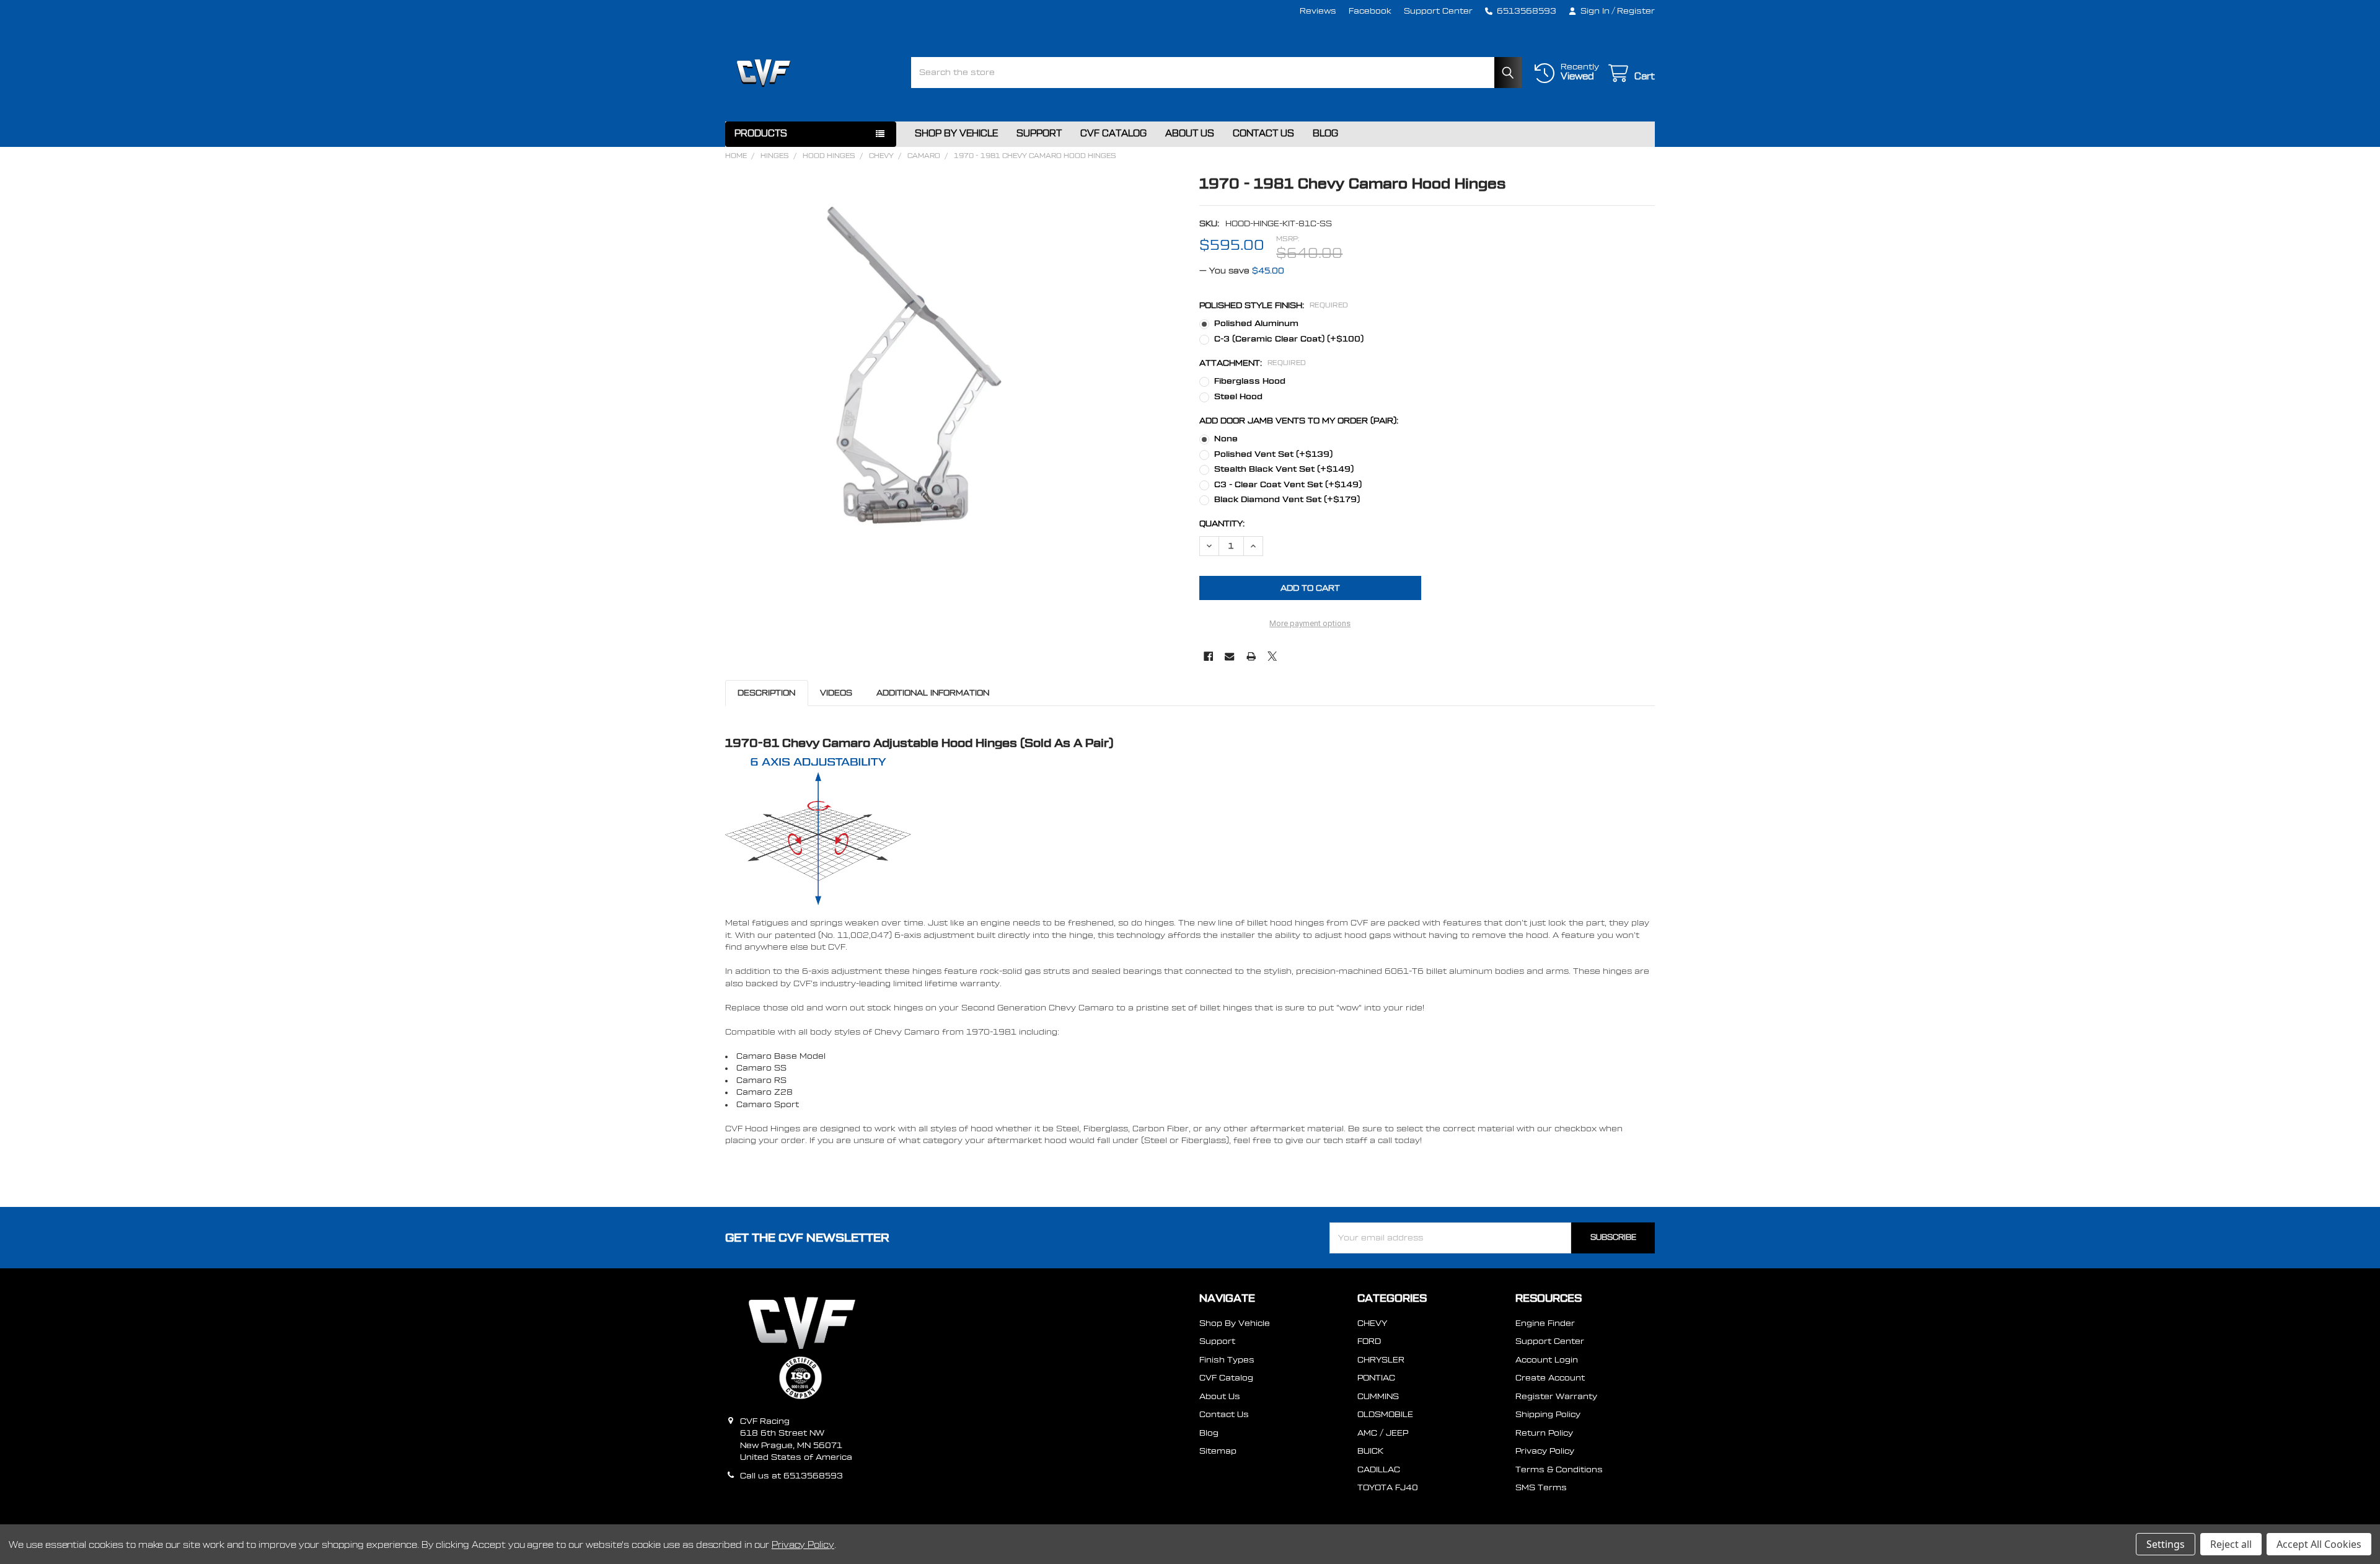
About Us (1190, 134)
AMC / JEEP (1383, 1433)
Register (1636, 11)
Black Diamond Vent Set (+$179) (1287, 499)
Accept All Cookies (2319, 1544)
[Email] (1229, 656)
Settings (2166, 1544)
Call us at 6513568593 (791, 1476)
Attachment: (1253, 363)
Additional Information (933, 693)
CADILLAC (1379, 1469)
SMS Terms (1541, 1487)
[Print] (1251, 656)
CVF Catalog (1113, 134)
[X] (1272, 656)
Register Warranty (1556, 1396)
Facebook (1370, 11)
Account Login (1547, 1360)
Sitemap (1218, 1451)
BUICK (1370, 1451)
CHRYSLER (1381, 1360)
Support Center (1438, 11)
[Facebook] (1208, 656)
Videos (836, 693)
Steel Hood (1238, 396)
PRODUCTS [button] (761, 134)
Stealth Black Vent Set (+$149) (1284, 469)
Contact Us (1263, 134)
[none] (914, 365)
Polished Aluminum (1256, 323)
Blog (1325, 134)
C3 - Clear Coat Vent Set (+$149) (1288, 484)
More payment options (1310, 623)
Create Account (1550, 1378)
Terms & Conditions (1559, 1469)
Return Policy (1544, 1433)
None (1226, 439)
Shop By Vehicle (956, 134)
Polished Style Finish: (1274, 305)
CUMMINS (1378, 1396)
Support (1039, 134)
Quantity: (1222, 524)
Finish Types (1227, 1360)
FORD (1369, 1341)
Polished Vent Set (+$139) (1273, 454)
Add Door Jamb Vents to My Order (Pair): (1299, 421)
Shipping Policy (1548, 1414)
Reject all (2231, 1544)
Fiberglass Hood (1250, 381)
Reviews (1318, 11)
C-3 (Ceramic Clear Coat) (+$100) (1289, 339)
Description (766, 693)
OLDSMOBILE (1385, 1414)
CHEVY (1372, 1323)
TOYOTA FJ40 (1388, 1487)
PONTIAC (1376, 1378)
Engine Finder (1545, 1323)
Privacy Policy (1545, 1451)
